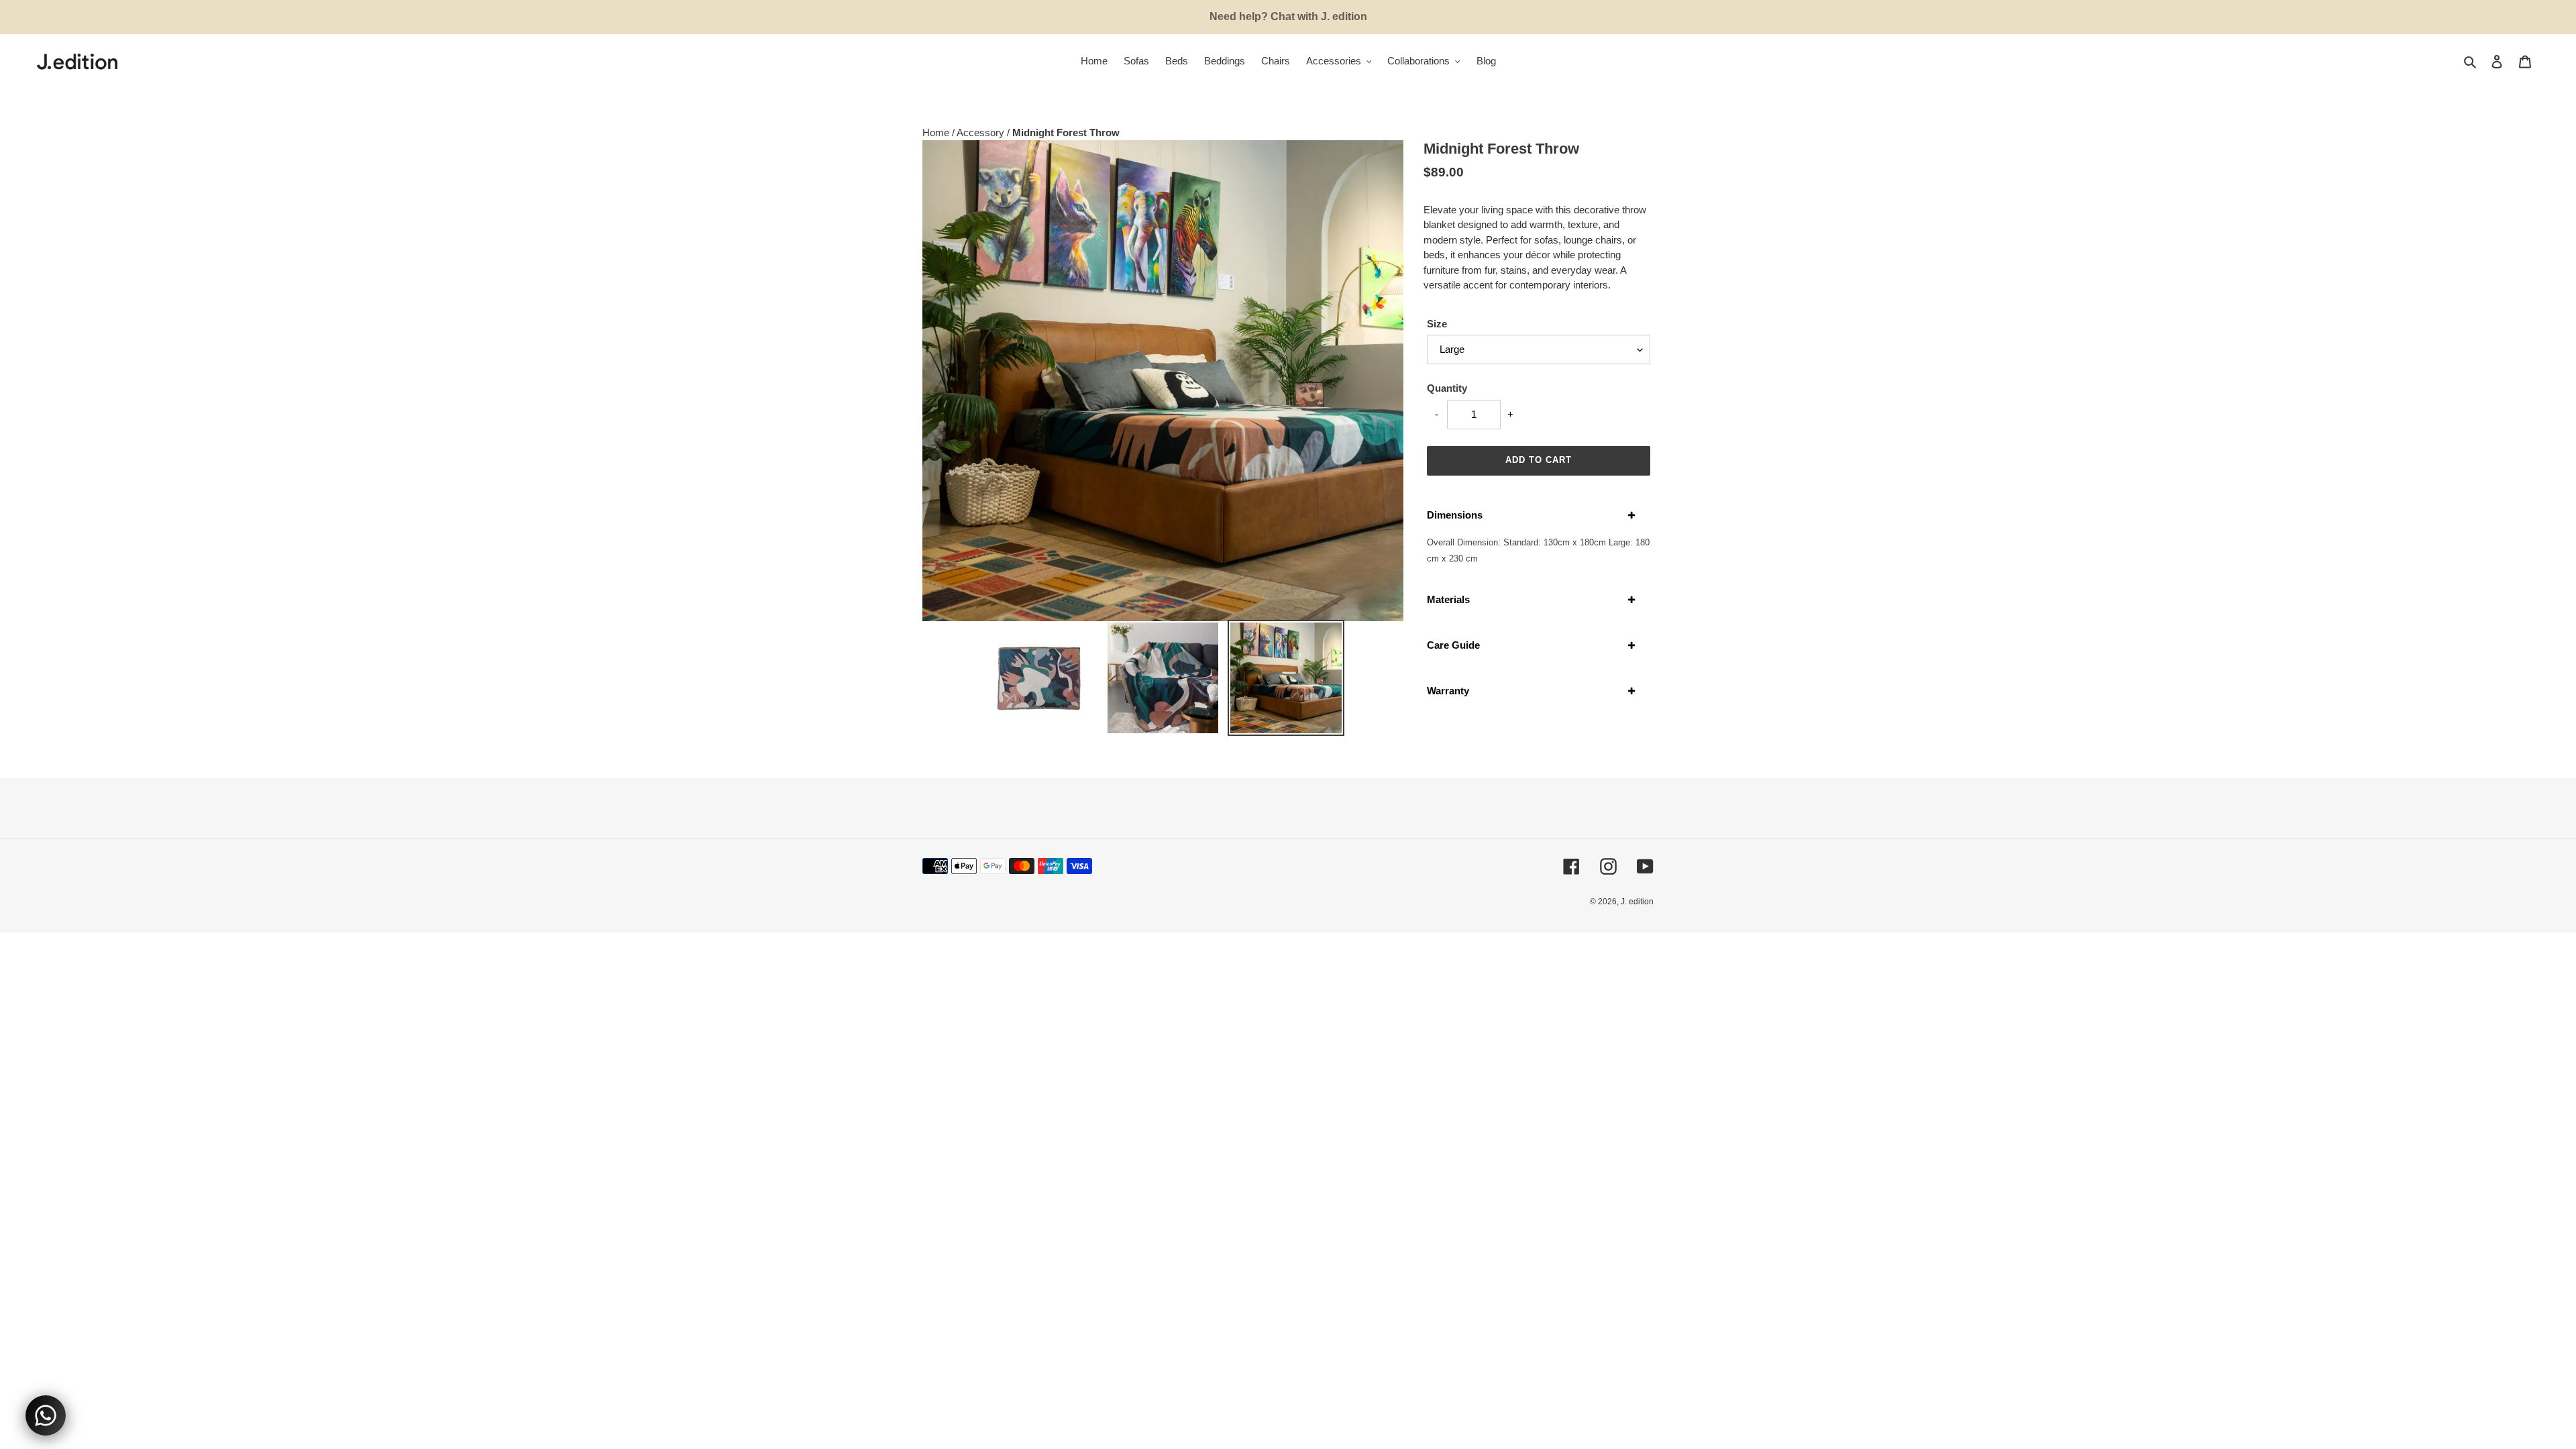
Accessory (982, 132)
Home (937, 132)
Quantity (1447, 388)
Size (1437, 324)
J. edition (1637, 902)
